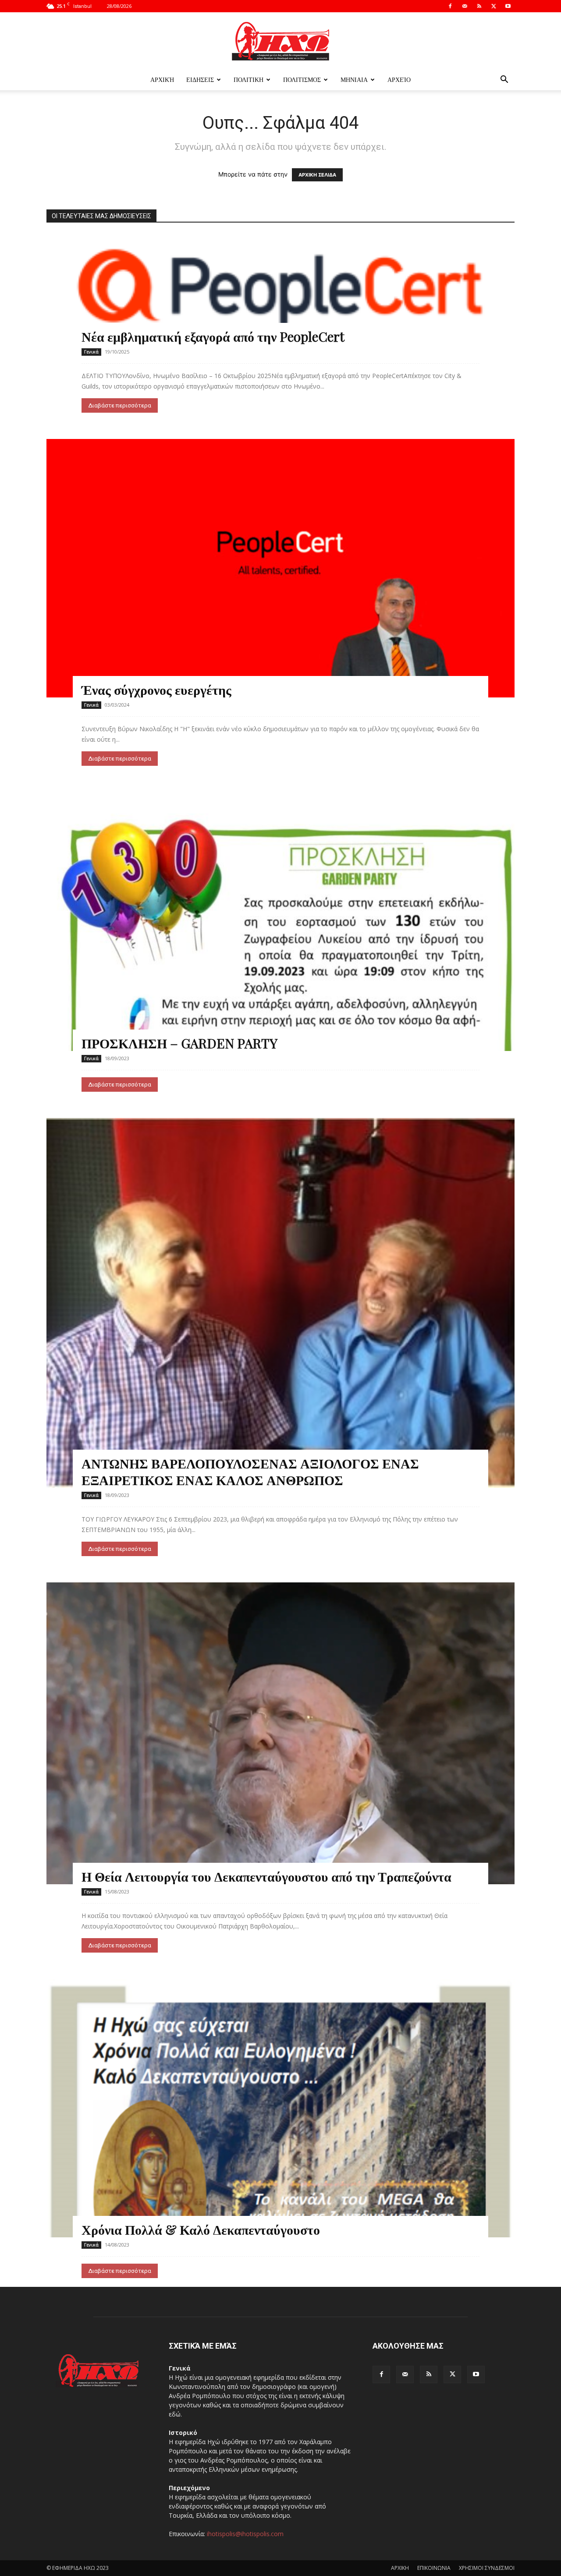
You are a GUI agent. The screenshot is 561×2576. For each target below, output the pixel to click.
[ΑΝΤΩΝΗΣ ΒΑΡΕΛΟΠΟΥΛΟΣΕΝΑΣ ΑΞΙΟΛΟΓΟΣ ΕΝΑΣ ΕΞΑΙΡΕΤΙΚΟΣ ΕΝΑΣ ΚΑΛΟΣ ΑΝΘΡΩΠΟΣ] (280, 1303)
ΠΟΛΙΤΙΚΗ (249, 80)
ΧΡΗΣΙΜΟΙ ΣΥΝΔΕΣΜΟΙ (487, 2568)
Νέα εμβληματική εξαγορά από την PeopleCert (213, 336)
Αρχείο (399, 80)
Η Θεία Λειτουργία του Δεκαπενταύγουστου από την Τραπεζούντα (266, 1876)
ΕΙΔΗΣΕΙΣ (200, 80)
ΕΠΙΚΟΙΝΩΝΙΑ (434, 2568)
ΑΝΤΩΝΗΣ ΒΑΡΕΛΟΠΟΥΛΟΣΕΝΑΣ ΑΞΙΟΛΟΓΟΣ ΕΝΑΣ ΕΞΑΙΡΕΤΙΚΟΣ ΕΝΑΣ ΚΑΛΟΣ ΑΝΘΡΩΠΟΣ (250, 1472)
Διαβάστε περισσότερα (120, 405)
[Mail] (465, 6)
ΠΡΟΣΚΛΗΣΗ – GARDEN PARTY (179, 1043)
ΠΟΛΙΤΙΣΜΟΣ (302, 80)
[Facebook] (450, 6)
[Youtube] (508, 6)
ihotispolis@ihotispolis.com (245, 2534)
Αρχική (162, 80)
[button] (504, 80)
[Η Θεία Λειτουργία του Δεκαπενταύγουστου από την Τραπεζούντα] (280, 1733)
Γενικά (91, 352)
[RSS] (479, 6)
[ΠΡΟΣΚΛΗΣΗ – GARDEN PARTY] (280, 922)
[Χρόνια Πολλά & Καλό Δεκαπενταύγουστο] (280, 2108)
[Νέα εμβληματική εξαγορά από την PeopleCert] (280, 289)
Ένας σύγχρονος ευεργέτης (156, 690)
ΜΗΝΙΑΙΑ (354, 80)
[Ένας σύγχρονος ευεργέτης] (280, 568)
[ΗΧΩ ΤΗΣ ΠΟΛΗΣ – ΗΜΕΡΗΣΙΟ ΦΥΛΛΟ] (280, 41)
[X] (494, 6)
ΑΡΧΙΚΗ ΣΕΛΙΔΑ (317, 175)
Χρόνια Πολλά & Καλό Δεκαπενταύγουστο (201, 2229)
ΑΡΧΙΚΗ (400, 2568)
